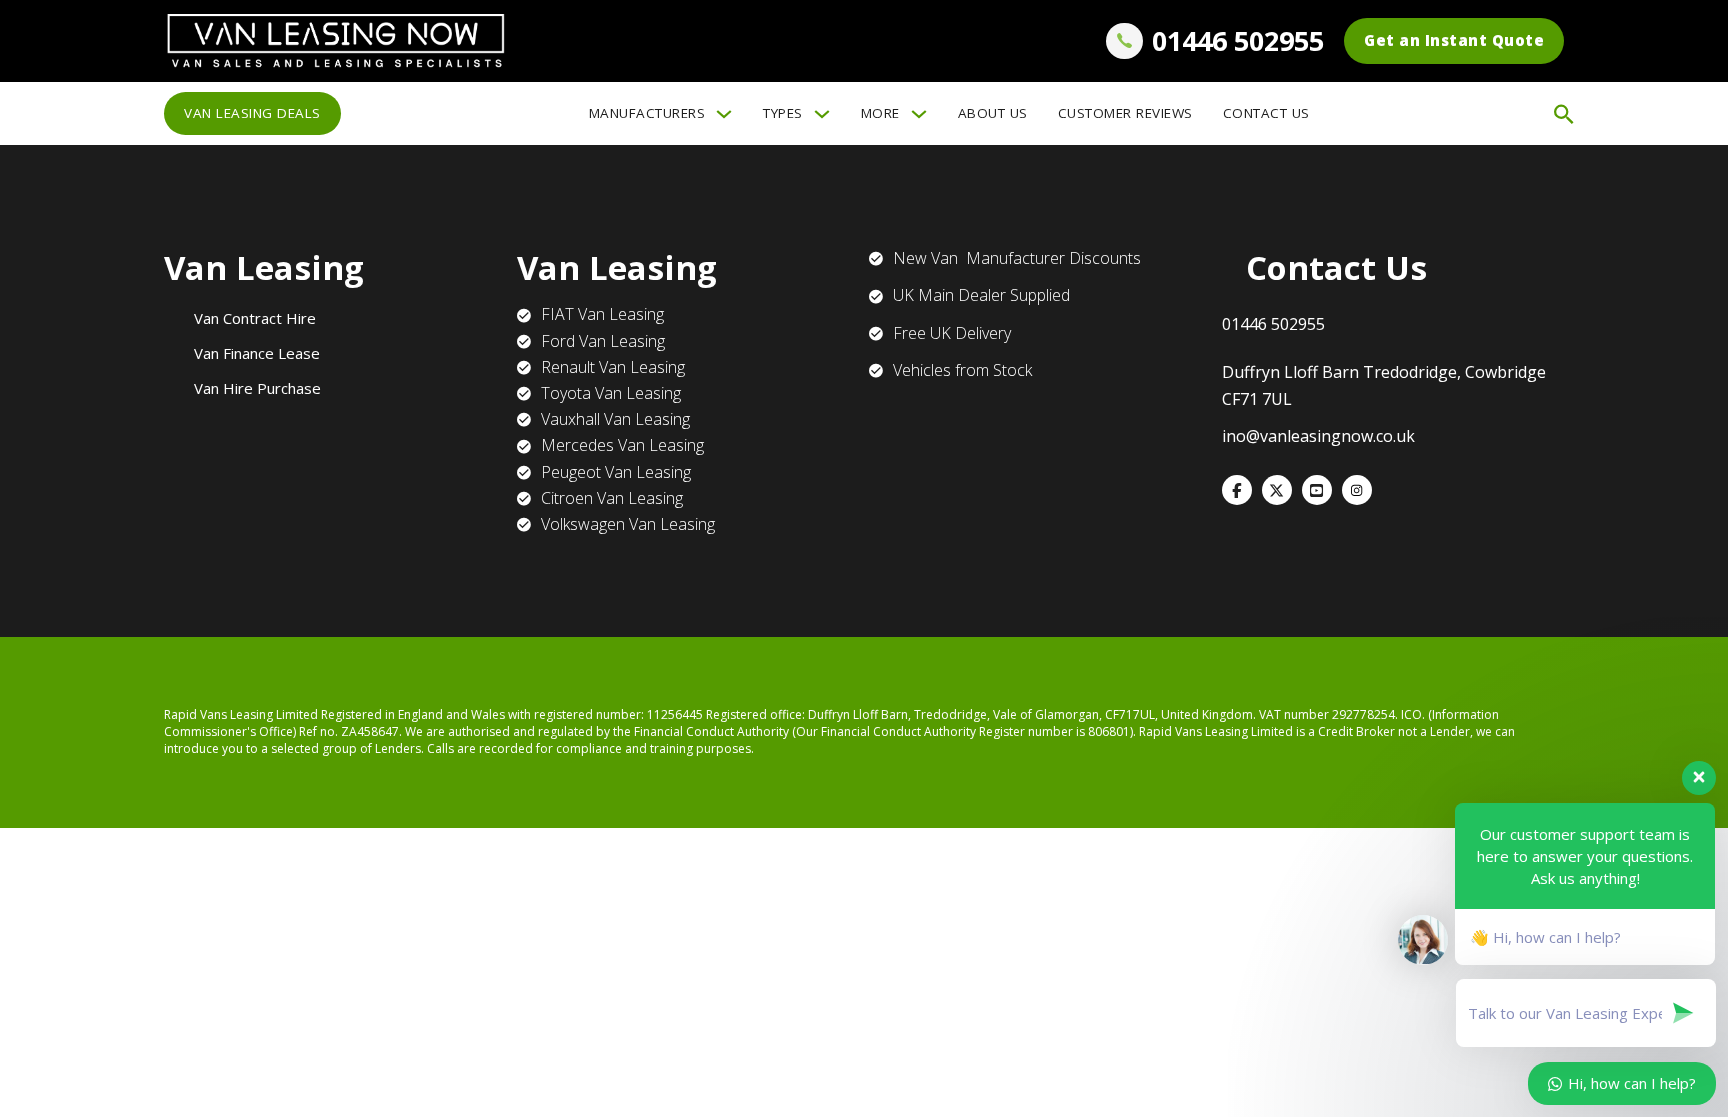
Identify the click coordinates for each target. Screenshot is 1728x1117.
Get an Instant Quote (1454, 40)
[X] (1277, 490)
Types (783, 113)
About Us (993, 113)
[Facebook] (1237, 490)
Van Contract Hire (255, 318)
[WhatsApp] (1357, 490)
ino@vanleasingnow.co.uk (1318, 436)
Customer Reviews (1125, 113)
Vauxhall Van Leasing (615, 419)
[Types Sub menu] (822, 114)
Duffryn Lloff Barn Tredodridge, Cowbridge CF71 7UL (1384, 385)
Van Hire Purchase (257, 388)
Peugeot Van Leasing (616, 472)
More (880, 113)
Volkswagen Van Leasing (628, 524)
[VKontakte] (1317, 490)
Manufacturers (647, 113)
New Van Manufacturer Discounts (1017, 258)
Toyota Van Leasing (611, 393)
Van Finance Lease (257, 353)
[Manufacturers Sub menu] (724, 114)
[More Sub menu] (919, 114)
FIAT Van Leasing (602, 314)
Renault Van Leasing (613, 367)
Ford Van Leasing (603, 341)
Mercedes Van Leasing (622, 445)
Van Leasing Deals (252, 113)
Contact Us (1266, 113)
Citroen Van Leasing (612, 498)
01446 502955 (1238, 40)
